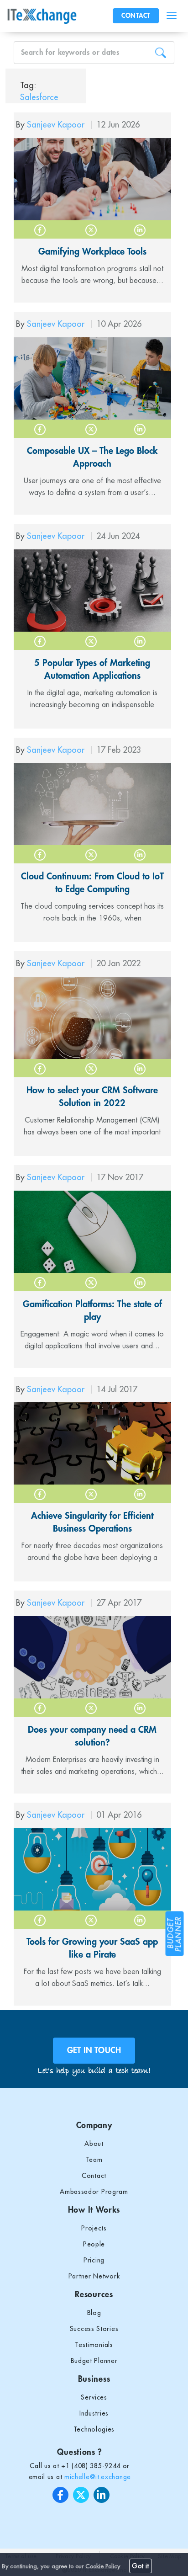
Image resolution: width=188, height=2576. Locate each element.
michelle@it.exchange (98, 2477)
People (94, 2244)
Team (94, 2160)
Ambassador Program (94, 2192)
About (94, 2144)
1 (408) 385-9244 (93, 2466)
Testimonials (94, 2345)
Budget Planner (94, 2361)
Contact (94, 2176)
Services (94, 2397)
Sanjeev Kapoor (57, 125)
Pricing (94, 2260)
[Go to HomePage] (44, 16)
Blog (94, 2313)
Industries (94, 2413)
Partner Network (94, 2276)
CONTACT (136, 16)
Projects (94, 2228)
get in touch (94, 2050)
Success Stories (94, 2329)
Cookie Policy (103, 2566)
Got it (141, 2566)
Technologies (94, 2429)
